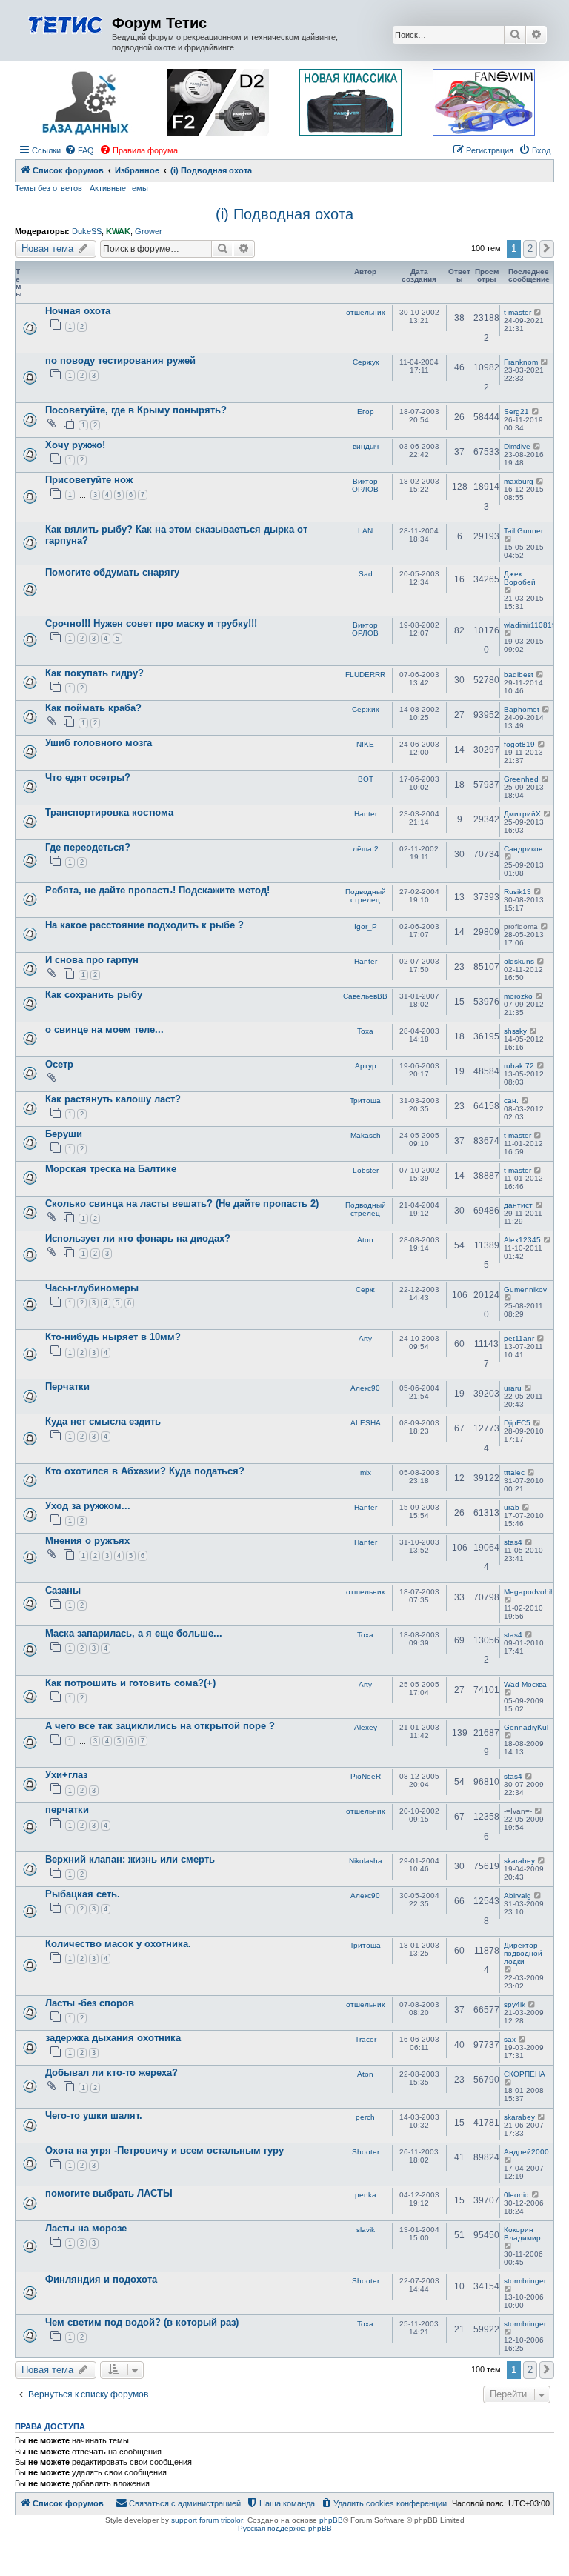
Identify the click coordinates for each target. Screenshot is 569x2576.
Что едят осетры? (88, 778)
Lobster (366, 1170)
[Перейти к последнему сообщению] (538, 312)
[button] (547, 249)
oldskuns (519, 961)
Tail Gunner (523, 531)
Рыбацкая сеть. (83, 1894)
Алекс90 (365, 1388)
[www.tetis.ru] (65, 23)
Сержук (366, 362)
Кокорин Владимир (522, 2234)
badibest (519, 675)
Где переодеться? (88, 847)
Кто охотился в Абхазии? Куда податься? (145, 1471)
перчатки (67, 1810)
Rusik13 (518, 892)
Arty (365, 1338)
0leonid (516, 2195)
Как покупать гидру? (94, 673)
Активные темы (119, 188)
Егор (366, 412)
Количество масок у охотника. (118, 1944)
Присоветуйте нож (89, 480)
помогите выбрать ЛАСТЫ (109, 2193)
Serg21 (516, 412)
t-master (518, 312)
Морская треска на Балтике (111, 1169)
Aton (365, 1240)
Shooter (366, 2152)
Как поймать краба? (93, 708)
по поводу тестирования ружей (120, 360)
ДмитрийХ (522, 814)
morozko (518, 996)
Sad (366, 574)
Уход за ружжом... (88, 1506)
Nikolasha (366, 1861)
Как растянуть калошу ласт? (113, 1099)
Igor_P (366, 926)
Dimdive (517, 446)
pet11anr (519, 1338)
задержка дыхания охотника (113, 2038)
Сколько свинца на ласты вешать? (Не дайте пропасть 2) (182, 1204)
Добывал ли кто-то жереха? (112, 2073)
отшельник (365, 312)
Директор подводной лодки (523, 1953)
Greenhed (521, 779)
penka (366, 2195)
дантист (518, 1205)
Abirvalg (518, 1896)
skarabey (519, 1861)
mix (366, 1472)
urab (512, 1507)
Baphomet (522, 709)
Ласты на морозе (86, 2228)
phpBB (331, 2520)
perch (365, 2117)
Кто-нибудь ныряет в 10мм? (113, 1337)
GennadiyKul (526, 1727)
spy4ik (515, 2004)
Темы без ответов (49, 188)
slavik (366, 2230)
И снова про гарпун (92, 960)
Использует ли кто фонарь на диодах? (138, 1238)
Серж (365, 1289)
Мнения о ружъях (87, 1541)
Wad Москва (525, 1684)
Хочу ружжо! (75, 445)
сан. (511, 1101)
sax (510, 2039)
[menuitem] (79, 150)
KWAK (118, 231)
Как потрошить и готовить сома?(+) (130, 1683)
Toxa (365, 1031)
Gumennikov (525, 1289)
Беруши (64, 1134)
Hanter (366, 814)
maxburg (519, 481)
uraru (513, 1388)
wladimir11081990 (535, 625)
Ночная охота (78, 311)
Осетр (59, 1064)
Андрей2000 (526, 2152)
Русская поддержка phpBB (285, 2528)
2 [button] (530, 249)
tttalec (514, 1472)
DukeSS (87, 231)
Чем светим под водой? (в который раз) (142, 2322)
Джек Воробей (520, 578)
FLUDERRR (365, 675)
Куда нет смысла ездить (103, 1421)
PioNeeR (366, 1776)
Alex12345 (522, 1240)
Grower (149, 231)
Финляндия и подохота (101, 2279)
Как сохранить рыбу (94, 995)
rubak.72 (519, 1066)
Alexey (366, 1727)
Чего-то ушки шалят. (94, 2116)
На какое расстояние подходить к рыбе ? (144, 925)
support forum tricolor (207, 2520)
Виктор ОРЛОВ (365, 485)
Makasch (366, 1135)
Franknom (521, 362)
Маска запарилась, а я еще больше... (134, 1633)
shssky (515, 1031)
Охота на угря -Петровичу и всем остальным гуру (164, 2150)
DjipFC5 (517, 1423)
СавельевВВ (365, 996)
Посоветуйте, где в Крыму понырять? (136, 410)
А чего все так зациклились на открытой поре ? (160, 1726)
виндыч (366, 446)
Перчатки (67, 1387)
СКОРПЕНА (525, 2074)
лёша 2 (366, 849)
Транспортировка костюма (109, 812)
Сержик (365, 709)
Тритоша (365, 1101)
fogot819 (519, 744)
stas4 (513, 1542)
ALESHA (366, 1423)
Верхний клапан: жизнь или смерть (130, 1859)
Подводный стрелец (366, 896)
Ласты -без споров (90, 2003)
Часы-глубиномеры (92, 1288)
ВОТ (366, 779)
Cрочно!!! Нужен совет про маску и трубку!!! (151, 623)
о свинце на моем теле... (104, 1029)
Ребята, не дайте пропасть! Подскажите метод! (157, 890)
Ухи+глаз (66, 1775)
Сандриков (523, 849)
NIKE (365, 744)
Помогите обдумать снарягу (112, 572)
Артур (366, 1066)
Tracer (366, 2039)
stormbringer (525, 2281)
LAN (365, 531)
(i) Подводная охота (284, 214)
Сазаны (63, 1590)
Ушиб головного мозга (99, 743)
